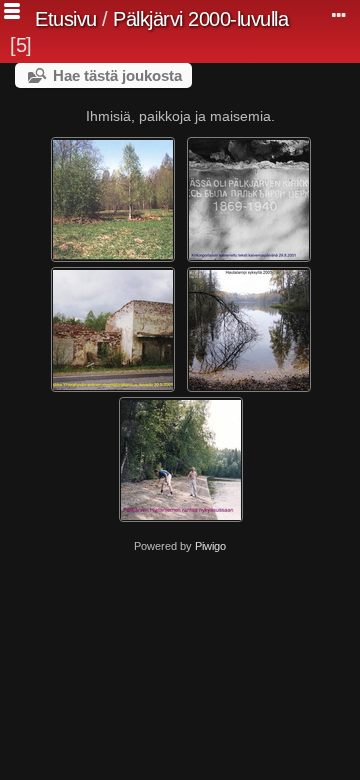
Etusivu (66, 19)
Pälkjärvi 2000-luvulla (200, 19)
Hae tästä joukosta (117, 75)
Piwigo (210, 546)
